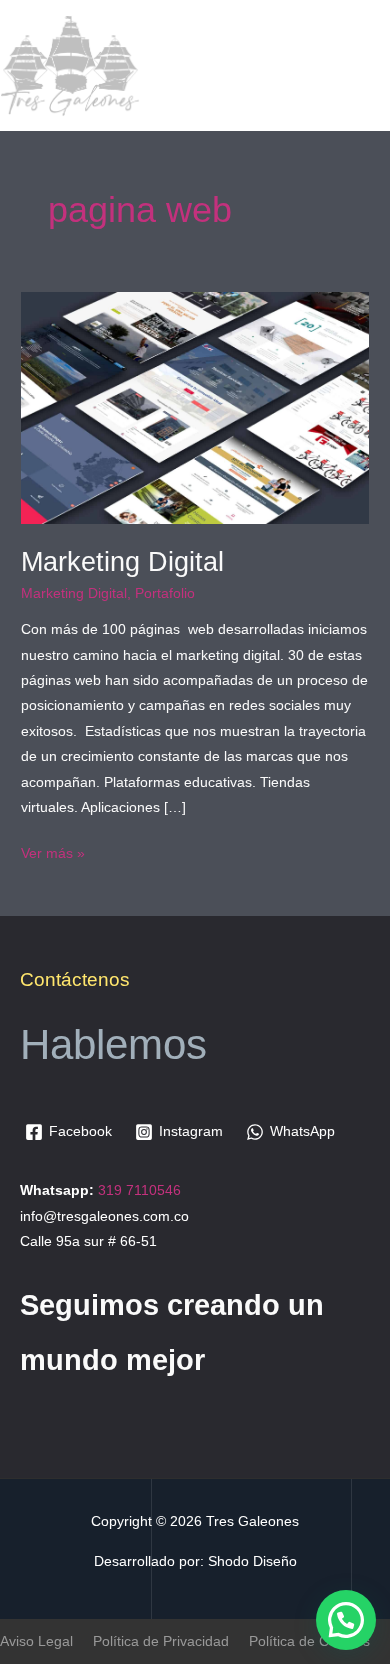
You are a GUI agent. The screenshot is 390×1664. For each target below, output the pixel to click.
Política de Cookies (309, 1641)
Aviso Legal (36, 1641)
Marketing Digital (122, 561)
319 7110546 (139, 1190)
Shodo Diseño (252, 1561)
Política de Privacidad (161, 1641)
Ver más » (53, 851)
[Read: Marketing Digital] (195, 407)
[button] (346, 1620)
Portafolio (165, 593)
